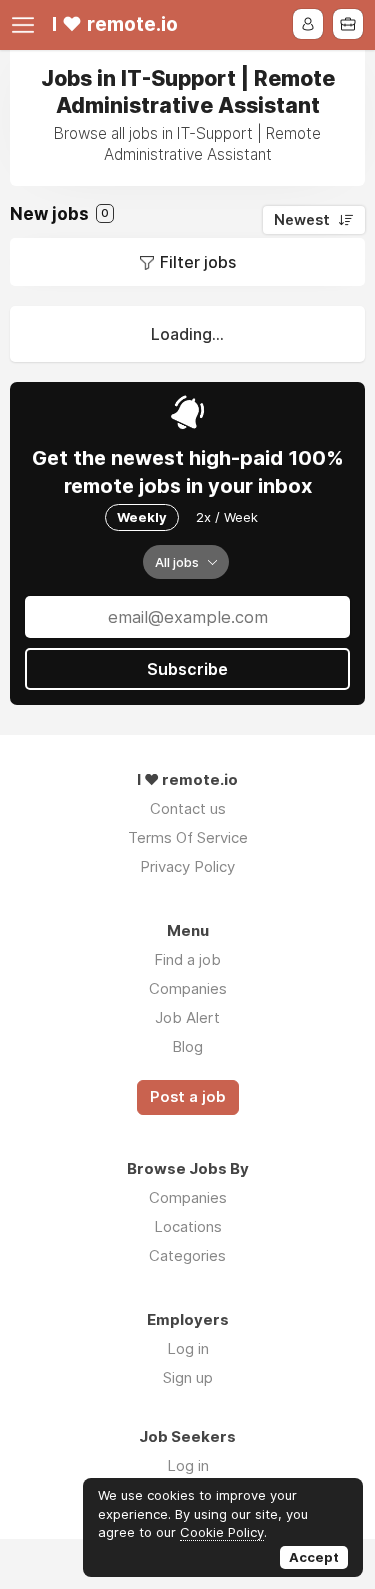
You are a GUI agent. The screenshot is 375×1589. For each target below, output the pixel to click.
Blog (187, 1046)
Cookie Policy (222, 1532)
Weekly (142, 517)
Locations (188, 1226)
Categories (187, 1255)
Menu (27, 25)
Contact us (188, 808)
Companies (188, 988)
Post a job (188, 1097)
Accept (314, 1557)
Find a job (187, 959)
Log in (188, 1348)
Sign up (188, 1377)
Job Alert (187, 1017)
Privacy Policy (187, 866)
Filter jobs (198, 262)
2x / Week (227, 517)
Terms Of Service (188, 837)
